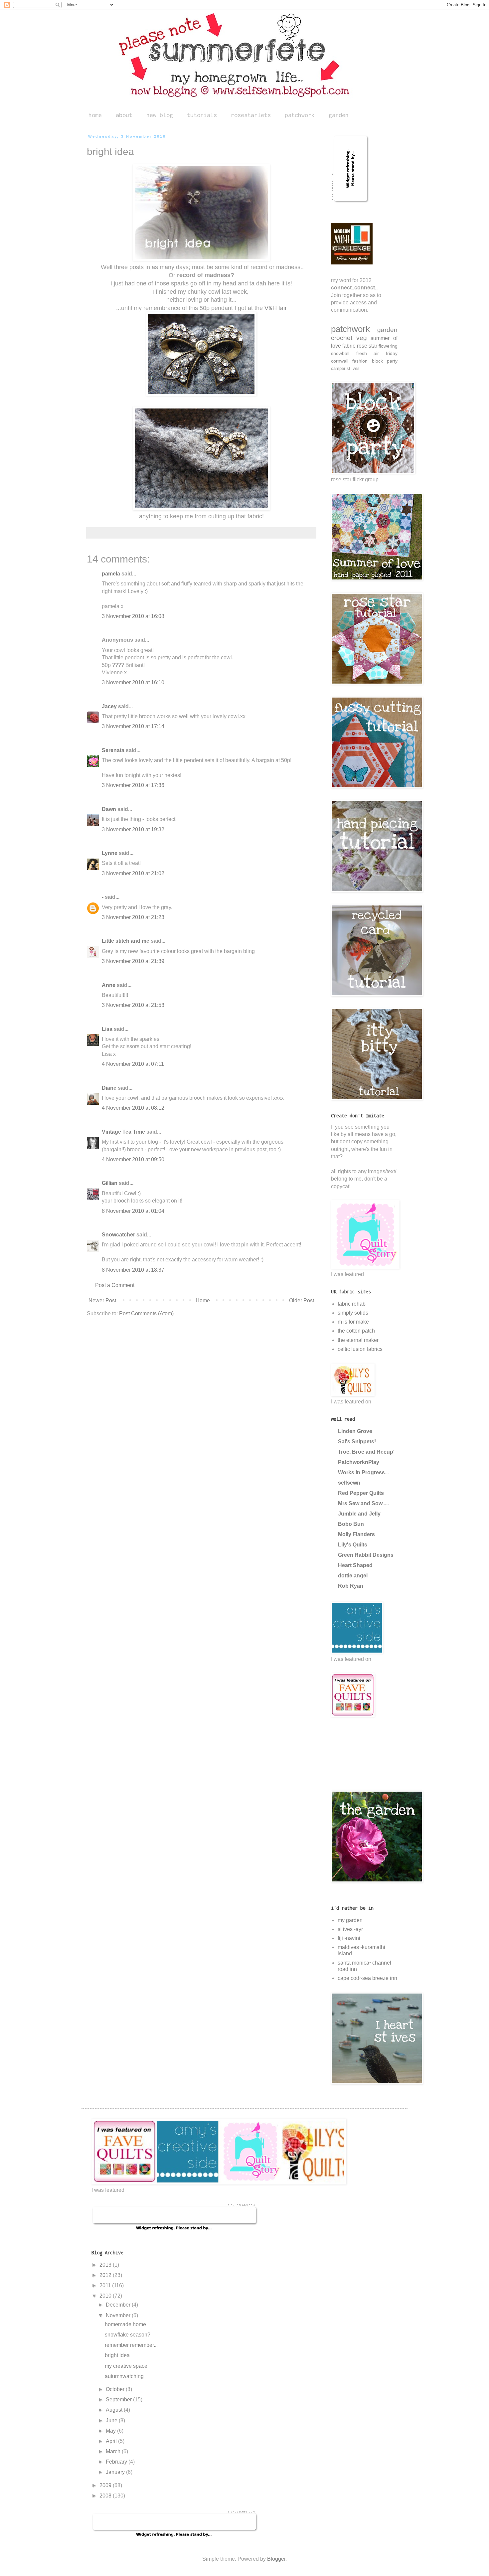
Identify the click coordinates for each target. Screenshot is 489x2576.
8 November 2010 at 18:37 (133, 1270)
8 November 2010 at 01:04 (133, 1211)
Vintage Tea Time (123, 1132)
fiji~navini (349, 1938)
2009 (106, 2485)
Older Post (302, 1300)
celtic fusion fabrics (360, 1349)
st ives (353, 368)
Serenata (113, 750)
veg (362, 338)
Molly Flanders (356, 1534)
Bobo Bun (351, 1524)
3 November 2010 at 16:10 (133, 682)
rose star (367, 346)
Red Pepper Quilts (361, 1493)
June (112, 2420)
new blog (160, 115)
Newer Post (102, 1300)
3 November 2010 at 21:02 (133, 873)
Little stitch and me (126, 941)
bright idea (117, 2355)
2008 (106, 2496)
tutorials (202, 115)
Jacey (109, 706)
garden (339, 115)
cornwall (340, 361)
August (115, 2410)
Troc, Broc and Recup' (366, 1452)
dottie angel (353, 1576)
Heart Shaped (355, 1565)
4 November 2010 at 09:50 (133, 1159)
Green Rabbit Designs (366, 1555)
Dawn (109, 809)
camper (338, 368)
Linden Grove (355, 1431)
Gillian (110, 1183)
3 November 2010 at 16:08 (133, 616)
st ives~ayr (350, 1929)
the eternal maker (358, 1340)
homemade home (125, 2324)
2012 (106, 2275)
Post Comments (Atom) (146, 1313)
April (112, 2441)
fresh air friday (377, 353)
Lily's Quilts (353, 1545)
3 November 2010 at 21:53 (133, 1005)
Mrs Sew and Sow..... (363, 1503)
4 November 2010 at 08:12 (133, 1108)
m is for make (353, 1322)
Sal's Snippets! (357, 1442)
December (119, 2305)
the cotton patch (356, 1331)
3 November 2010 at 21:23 (133, 917)
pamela (111, 574)
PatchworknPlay (359, 1462)
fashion (360, 361)
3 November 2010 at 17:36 (133, 785)
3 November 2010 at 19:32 (133, 829)
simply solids (353, 1313)
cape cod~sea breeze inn (367, 1978)
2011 (106, 2285)
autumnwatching (124, 2376)
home (95, 115)
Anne (109, 985)
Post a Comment (115, 1285)
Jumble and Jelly (359, 1514)
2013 (106, 2265)
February (117, 2462)
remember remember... (131, 2345)
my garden (350, 1920)
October (116, 2389)
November (119, 2315)
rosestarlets (251, 115)
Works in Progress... (363, 1472)
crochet (342, 338)
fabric (349, 346)
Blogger (276, 2559)
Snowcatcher (118, 1235)
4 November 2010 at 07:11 (133, 1064)
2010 (106, 2296)
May (111, 2431)
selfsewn (349, 1483)
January (116, 2472)
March (114, 2451)
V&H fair (276, 308)
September (119, 2400)
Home (203, 1300)
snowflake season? (128, 2335)
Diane (109, 1088)
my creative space (126, 2366)
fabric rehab (352, 1304)
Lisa (107, 1029)
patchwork (300, 115)
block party (385, 361)
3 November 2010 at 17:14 (133, 726)
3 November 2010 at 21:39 (133, 961)
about (124, 115)
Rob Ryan (351, 1586)
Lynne (110, 853)
